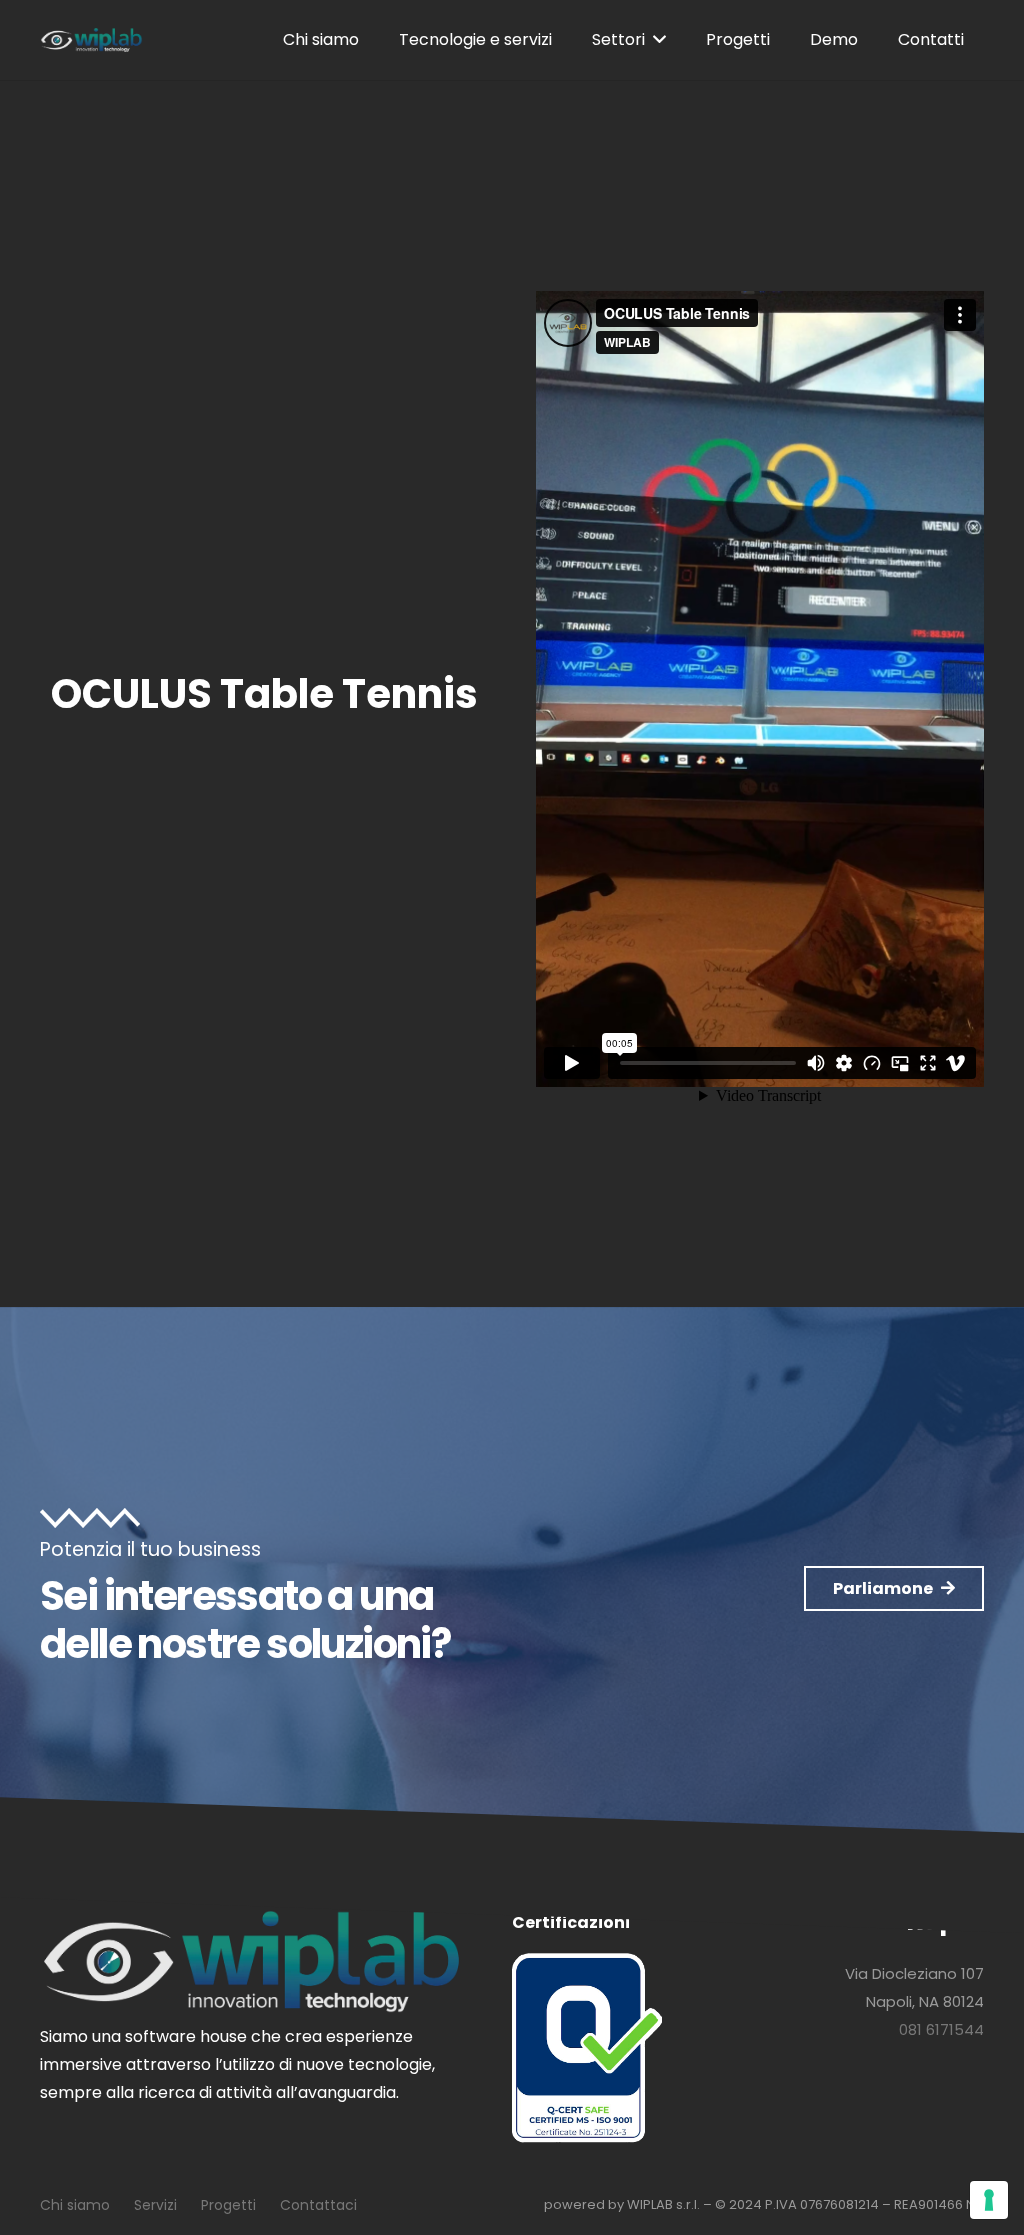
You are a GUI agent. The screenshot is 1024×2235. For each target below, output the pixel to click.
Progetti (228, 2205)
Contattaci (318, 2205)
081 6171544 (941, 2029)
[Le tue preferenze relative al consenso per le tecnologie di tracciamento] (989, 2200)
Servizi (155, 2205)
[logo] (91, 40)
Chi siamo (75, 2205)
